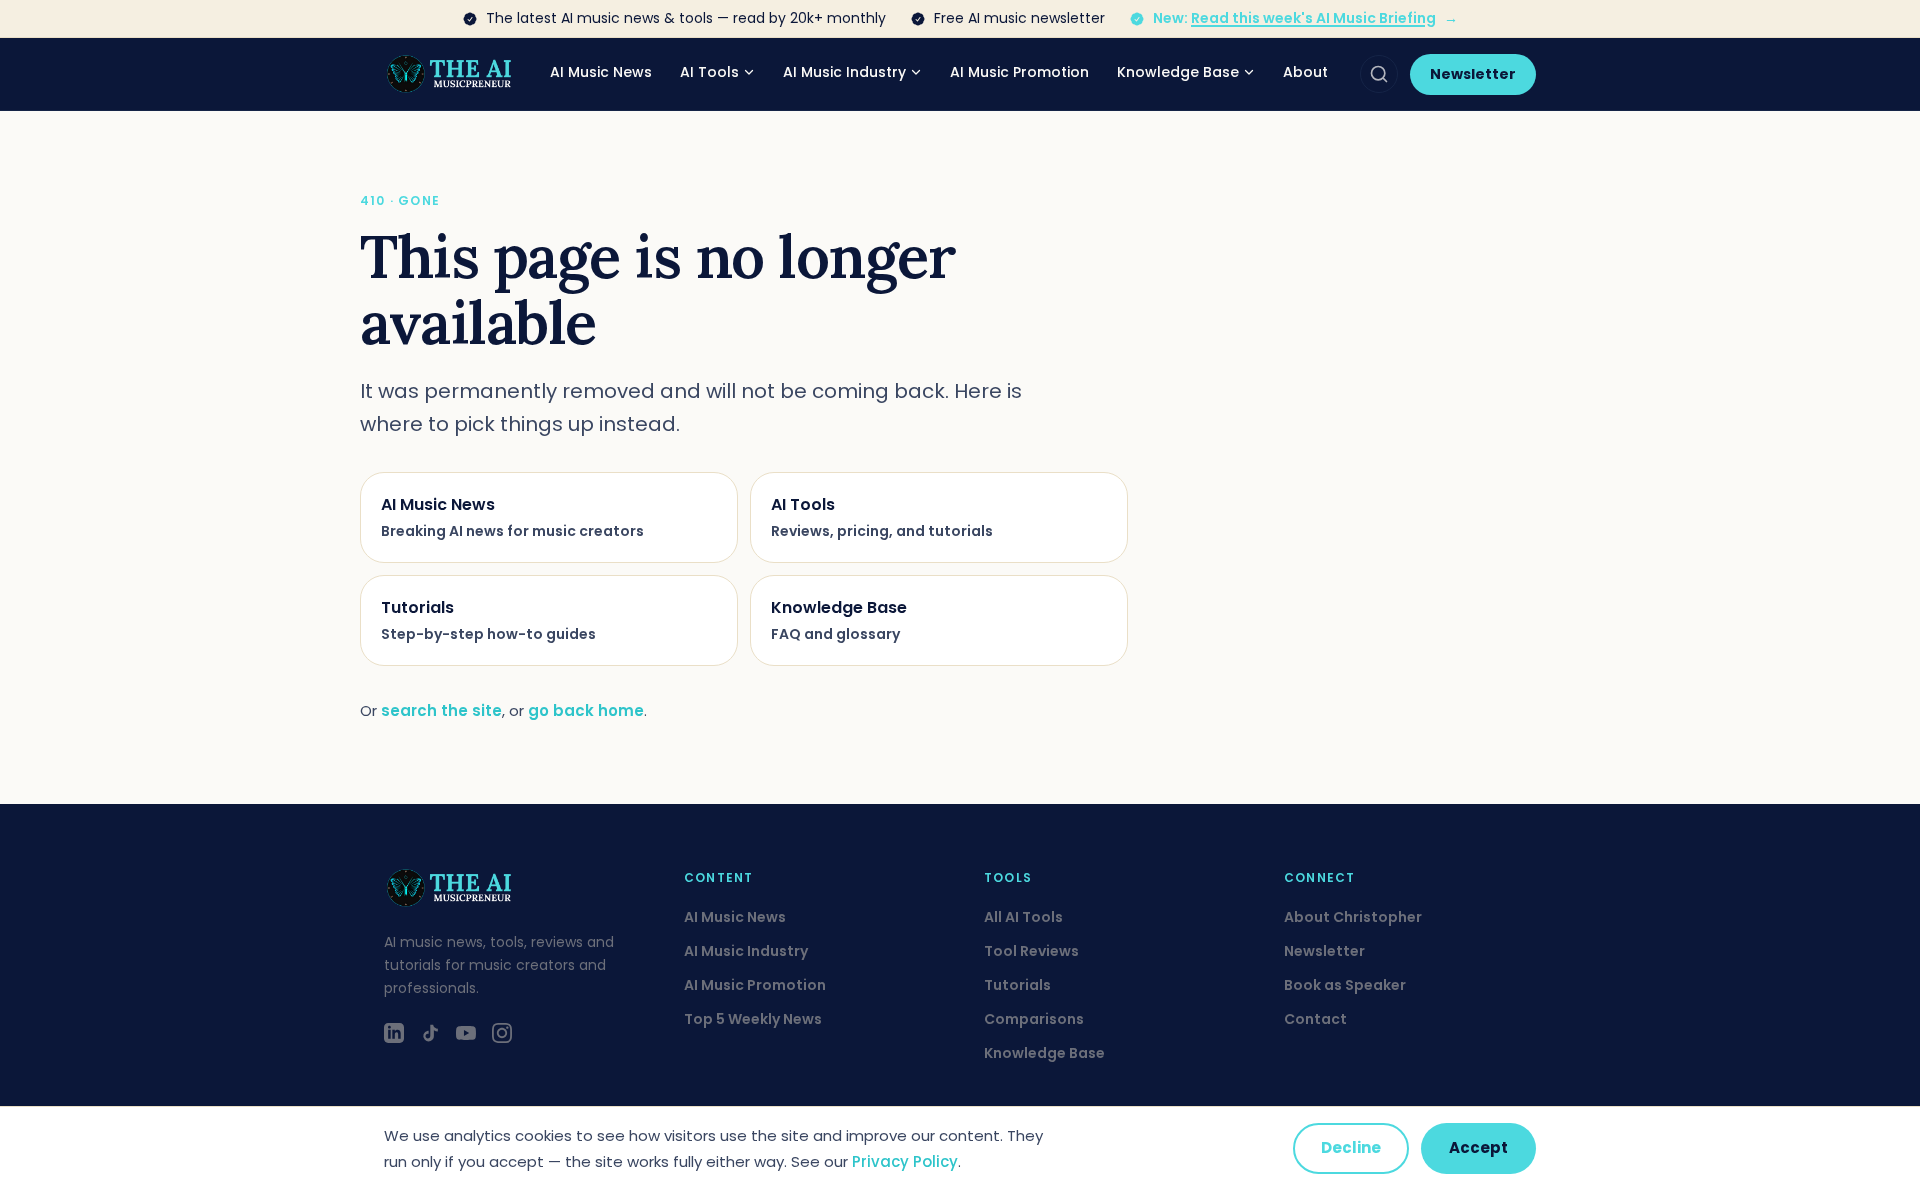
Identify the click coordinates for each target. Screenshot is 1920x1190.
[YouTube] (466, 1033)
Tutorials (1017, 985)
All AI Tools (1023, 917)
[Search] (1379, 74)
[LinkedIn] (394, 1033)
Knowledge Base (1178, 72)
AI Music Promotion (1019, 72)
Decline (1351, 1147)
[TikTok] (430, 1033)
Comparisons (1034, 1019)
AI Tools (709, 72)
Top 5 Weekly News (753, 1019)
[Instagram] (502, 1033)
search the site (441, 710)
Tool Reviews (1031, 951)
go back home (586, 710)
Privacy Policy (905, 1161)
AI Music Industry (844, 72)
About (1305, 72)
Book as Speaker (1345, 985)
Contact (1315, 1019)
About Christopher (1353, 917)
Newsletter (1473, 74)
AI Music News (601, 72)
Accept (1478, 1147)
